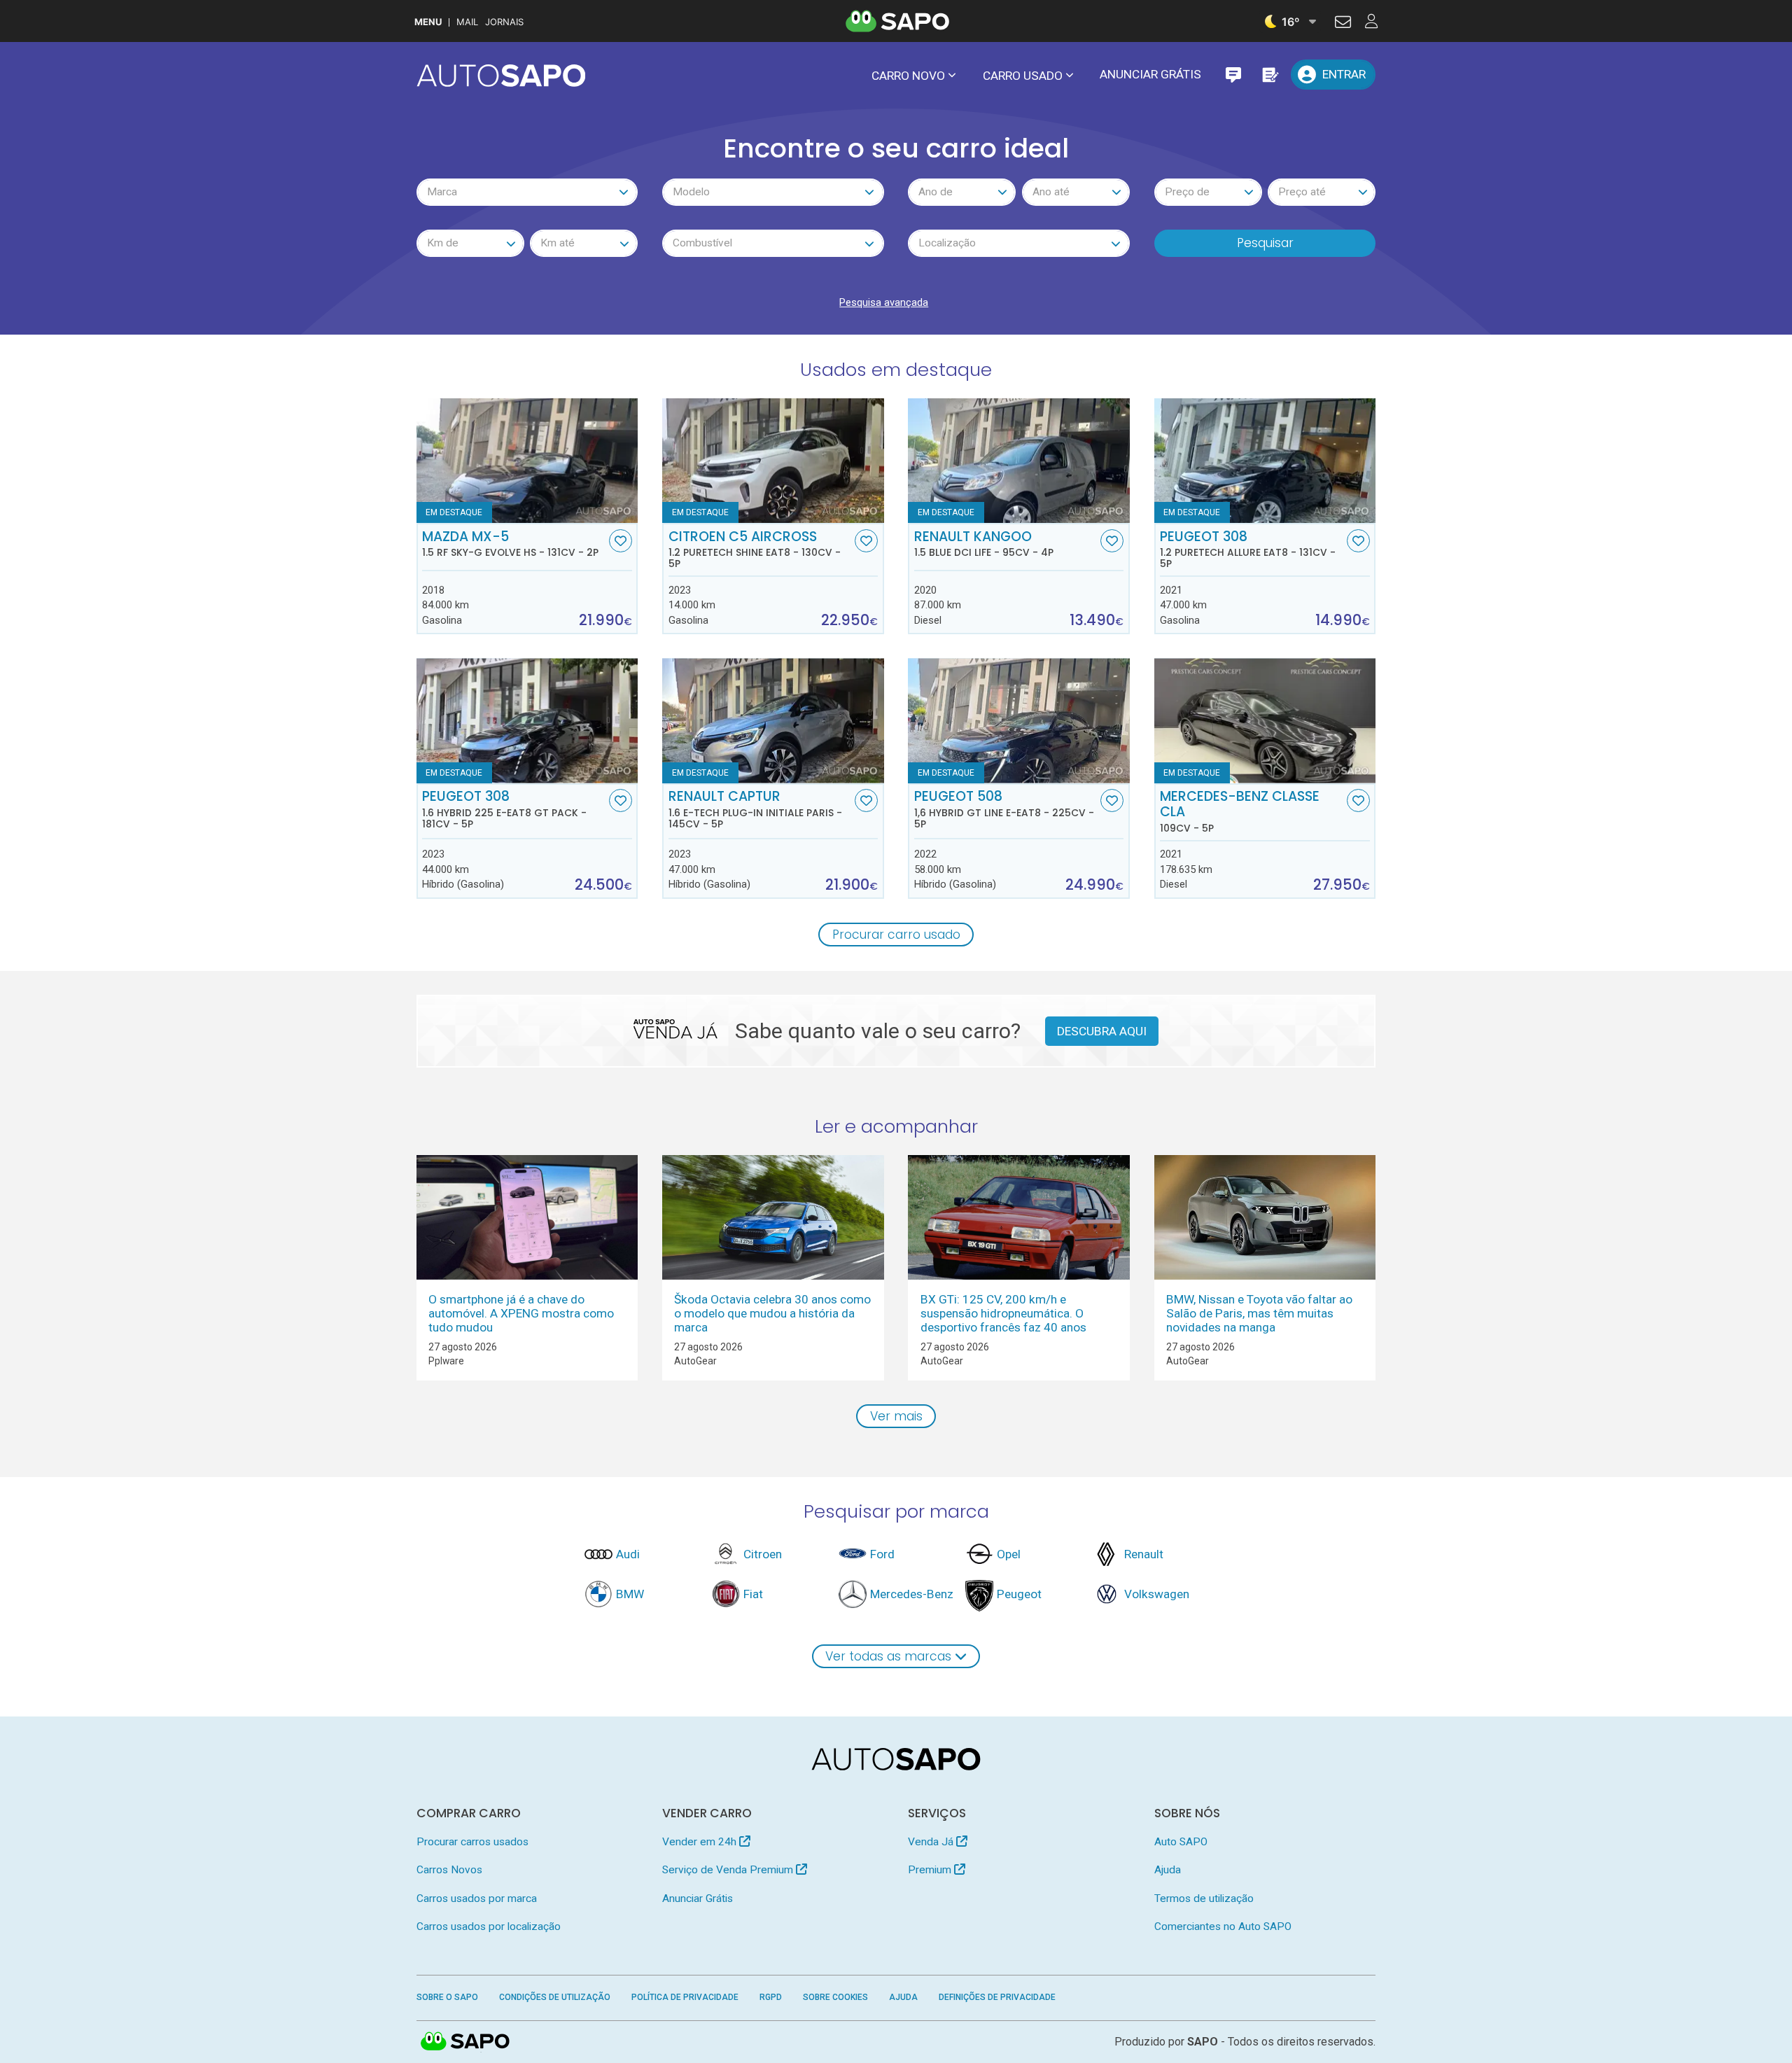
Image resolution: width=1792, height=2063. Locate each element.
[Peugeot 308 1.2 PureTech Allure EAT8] (1265, 461)
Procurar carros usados (472, 1842)
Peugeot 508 (1004, 809)
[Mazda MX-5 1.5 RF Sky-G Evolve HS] (527, 461)
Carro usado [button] (1023, 76)
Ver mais (896, 1416)
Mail (467, 22)
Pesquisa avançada (884, 302)
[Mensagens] (1233, 75)
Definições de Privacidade (997, 1997)
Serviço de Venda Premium (729, 1870)
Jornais (504, 22)
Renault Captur (755, 809)
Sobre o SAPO (447, 1997)
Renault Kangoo (984, 544)
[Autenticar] (1343, 24)
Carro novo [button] (908, 76)
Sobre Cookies (835, 1997)
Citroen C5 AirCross (755, 550)
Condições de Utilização (555, 1997)
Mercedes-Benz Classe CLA (1240, 811)
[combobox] (527, 192)
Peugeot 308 (1248, 550)
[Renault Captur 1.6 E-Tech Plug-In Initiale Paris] (773, 720)
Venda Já (932, 1842)
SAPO (465, 2042)
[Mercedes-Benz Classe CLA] (1265, 720)
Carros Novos (449, 1870)
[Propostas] (1269, 75)
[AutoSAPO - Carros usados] (501, 76)
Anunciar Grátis (1150, 74)
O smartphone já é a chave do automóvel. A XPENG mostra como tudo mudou (521, 1313)
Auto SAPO (1181, 1842)
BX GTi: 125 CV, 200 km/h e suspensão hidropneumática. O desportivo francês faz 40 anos (1003, 1313)
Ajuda (1168, 1870)
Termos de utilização (1204, 1898)
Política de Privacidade (685, 1997)
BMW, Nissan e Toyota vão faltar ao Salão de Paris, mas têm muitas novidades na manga (1259, 1313)
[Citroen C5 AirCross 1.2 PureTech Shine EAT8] (773, 461)
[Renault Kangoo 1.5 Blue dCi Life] (1019, 461)
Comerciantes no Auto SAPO (1223, 1926)
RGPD (771, 1997)
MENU (428, 22)
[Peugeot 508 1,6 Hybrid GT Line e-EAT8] (1019, 720)
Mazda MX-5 (510, 544)
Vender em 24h (701, 1842)
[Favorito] (621, 541)
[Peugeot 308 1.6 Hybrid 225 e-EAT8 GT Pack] (527, 720)
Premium (931, 1870)
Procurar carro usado (896, 935)
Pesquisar (1265, 243)
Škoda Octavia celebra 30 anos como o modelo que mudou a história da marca (772, 1313)
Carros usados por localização (489, 1926)
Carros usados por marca (477, 1898)
